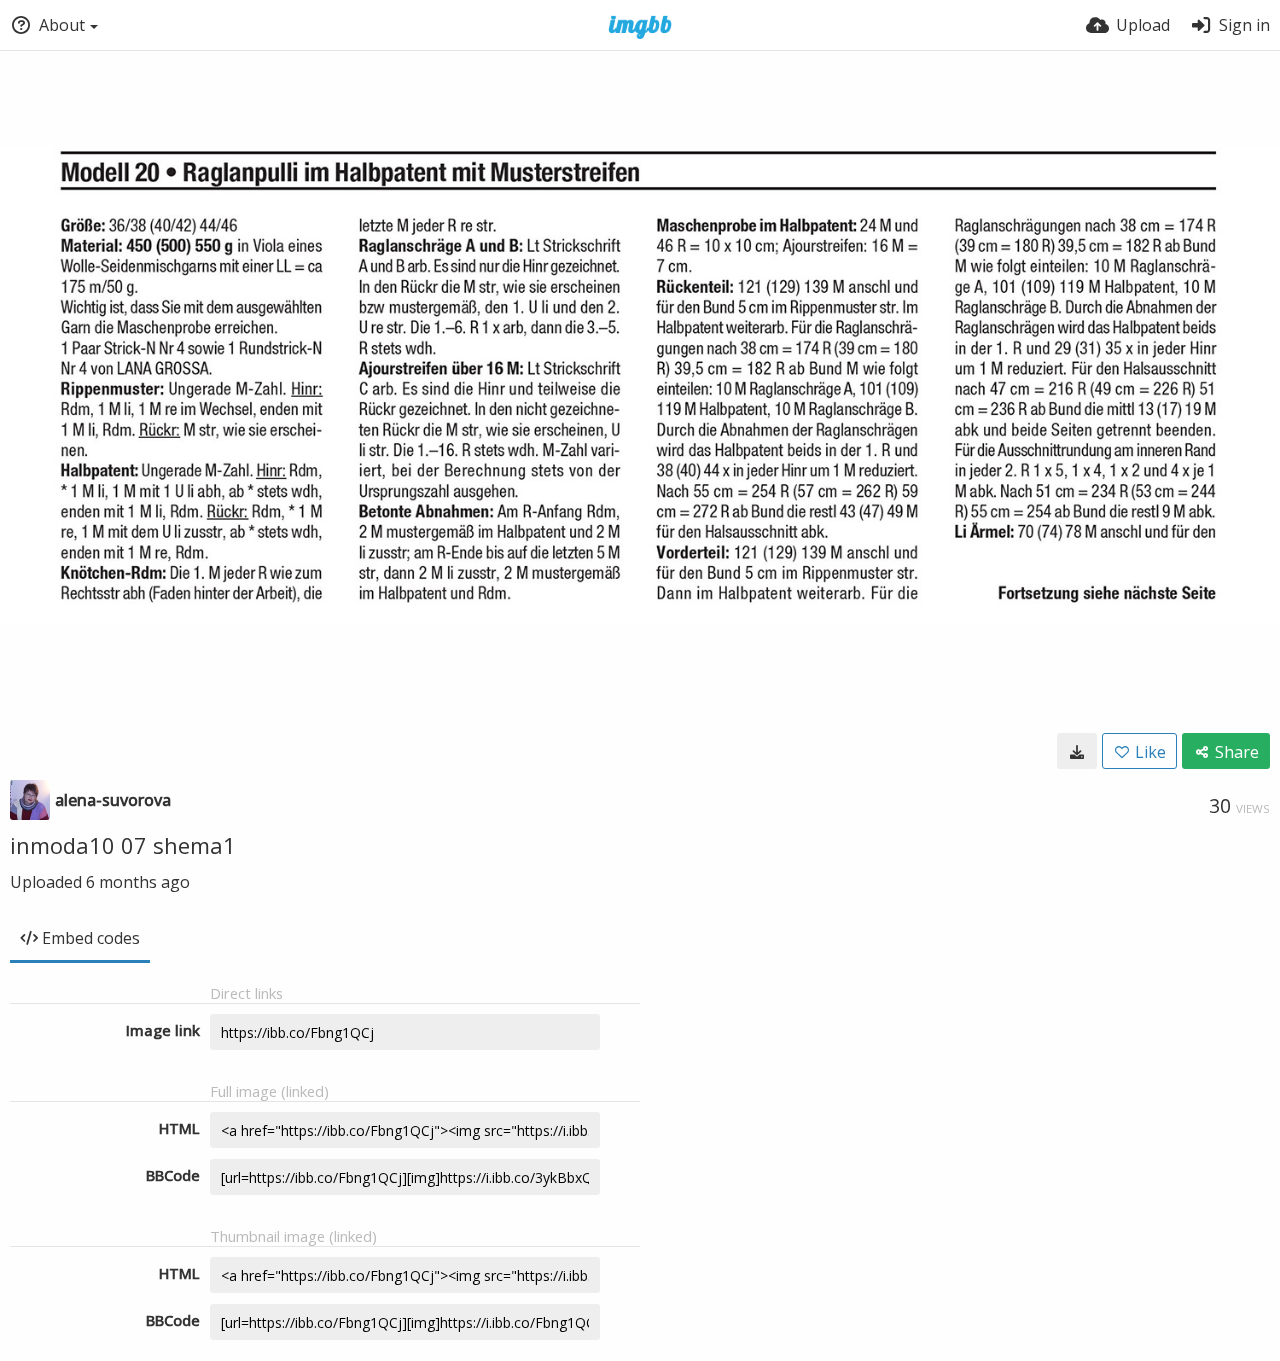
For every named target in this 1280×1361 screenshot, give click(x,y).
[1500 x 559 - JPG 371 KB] (1077, 751)
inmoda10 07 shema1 (123, 845)
